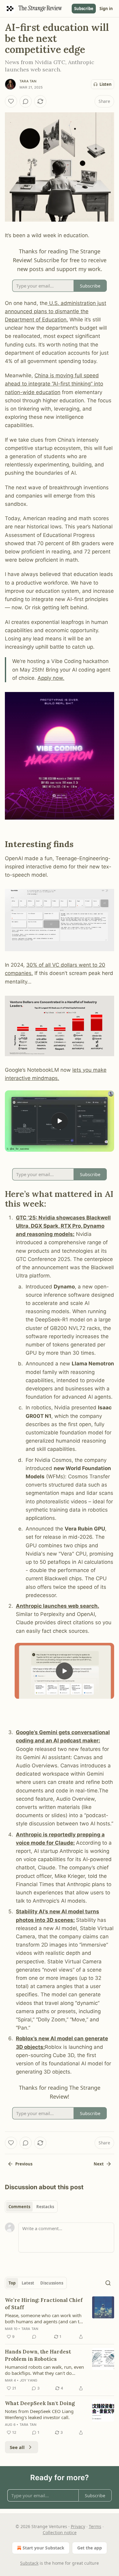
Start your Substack (43, 2548)
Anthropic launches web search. (58, 1606)
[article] (60, 2318)
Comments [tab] (19, 2207)
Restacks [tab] (45, 2207)
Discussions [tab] (52, 2283)
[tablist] (31, 2207)
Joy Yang (29, 2380)
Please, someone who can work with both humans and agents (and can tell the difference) (45, 2318)
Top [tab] (12, 2283)
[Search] (108, 2283)
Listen (106, 84)
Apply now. (51, 678)
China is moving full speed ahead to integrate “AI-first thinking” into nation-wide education (54, 384)
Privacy (78, 2526)
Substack (29, 2563)
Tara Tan (28, 81)
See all (17, 2447)
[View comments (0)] (26, 101)
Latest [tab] (28, 2283)
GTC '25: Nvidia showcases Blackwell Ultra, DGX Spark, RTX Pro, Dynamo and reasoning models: (63, 1226)
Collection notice (60, 2533)
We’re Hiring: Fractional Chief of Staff (44, 2304)
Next (99, 2164)
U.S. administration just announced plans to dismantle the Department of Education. (56, 311)
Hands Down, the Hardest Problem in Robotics (38, 2355)
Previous (24, 2164)
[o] (60, 1121)
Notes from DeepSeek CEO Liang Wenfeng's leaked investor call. (39, 2414)
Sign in (106, 9)
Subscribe (84, 9)
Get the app (90, 2548)
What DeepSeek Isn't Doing (40, 2403)
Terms (95, 2526)
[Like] (11, 101)
